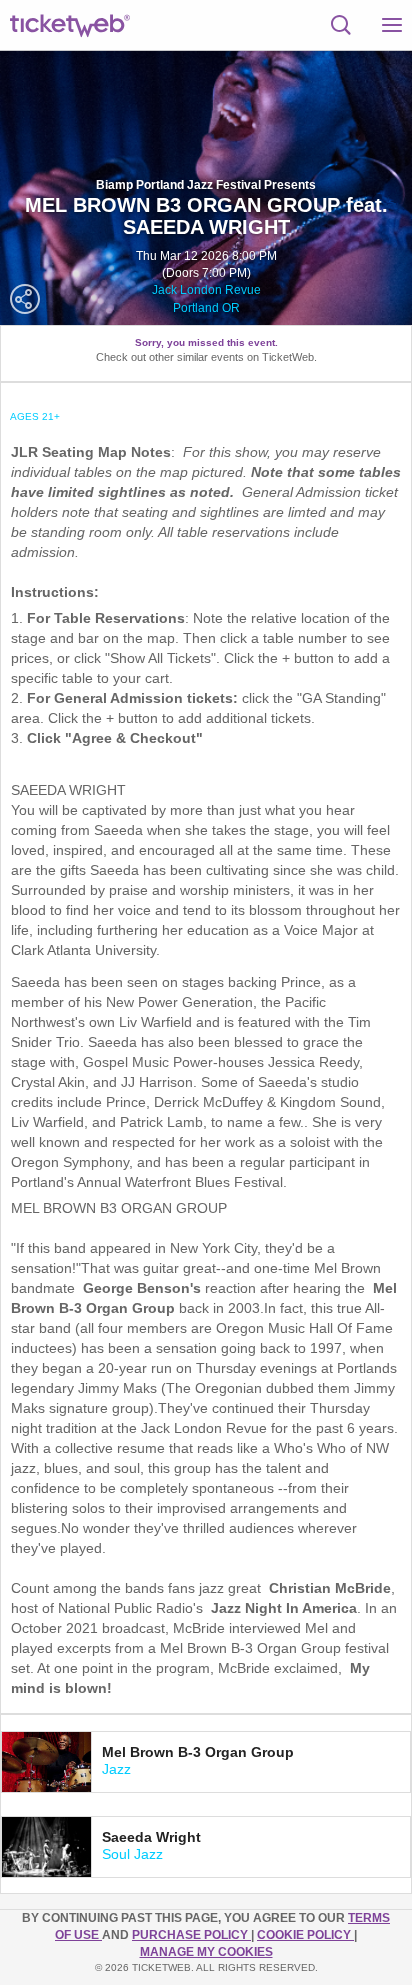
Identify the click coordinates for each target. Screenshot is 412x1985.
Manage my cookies (206, 1952)
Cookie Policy (305, 1935)
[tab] (206, 1762)
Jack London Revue (206, 290)
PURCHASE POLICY (191, 1935)
